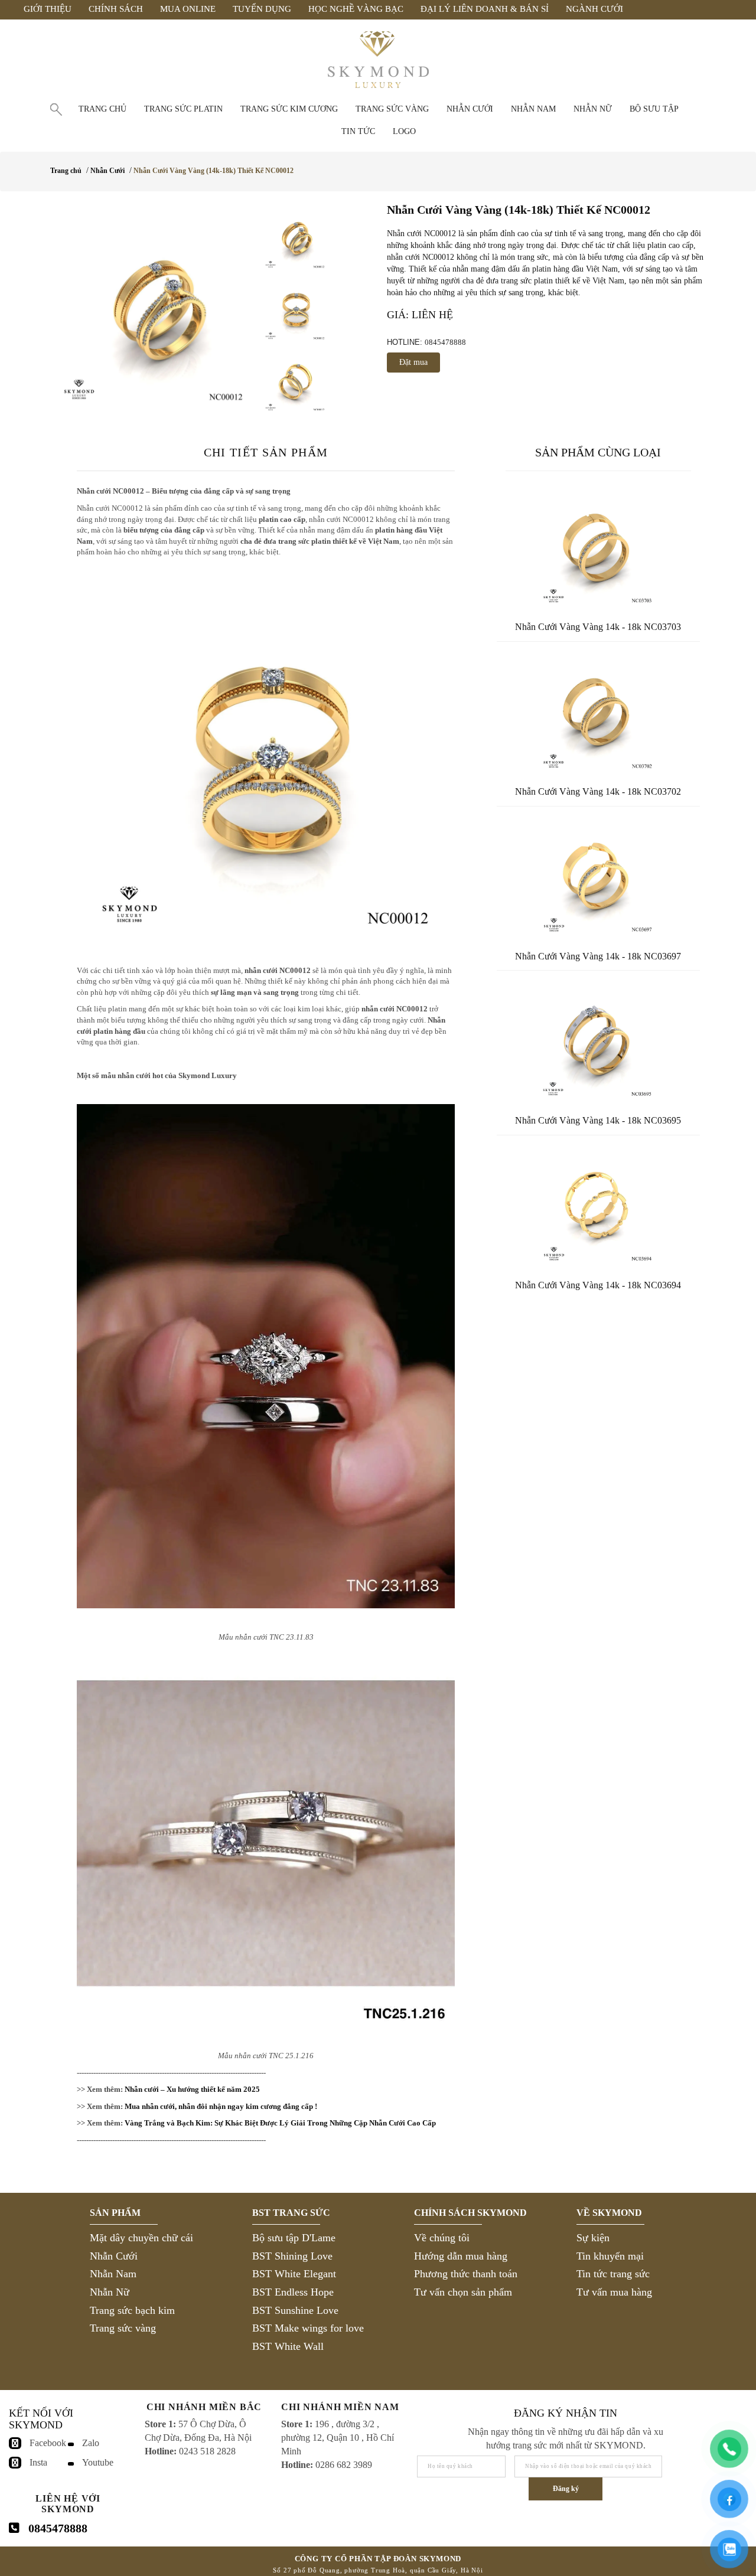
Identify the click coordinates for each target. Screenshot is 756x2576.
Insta (38, 2462)
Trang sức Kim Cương (289, 109)
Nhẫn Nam (113, 2274)
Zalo (91, 2443)
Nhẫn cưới (470, 109)
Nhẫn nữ (593, 109)
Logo (404, 131)
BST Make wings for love (308, 2328)
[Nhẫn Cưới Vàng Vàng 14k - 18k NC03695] (598, 1041)
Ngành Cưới (594, 9)
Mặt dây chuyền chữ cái (141, 2238)
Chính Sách (116, 9)
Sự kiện (593, 2238)
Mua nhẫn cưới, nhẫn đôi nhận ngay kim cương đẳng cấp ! (221, 2106)
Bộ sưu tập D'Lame (294, 2238)
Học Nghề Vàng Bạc (356, 9)
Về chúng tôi (442, 2238)
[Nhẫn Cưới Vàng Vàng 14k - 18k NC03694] (598, 1206)
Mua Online (188, 9)
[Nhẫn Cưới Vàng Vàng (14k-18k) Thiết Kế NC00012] (154, 306)
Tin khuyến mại (610, 2256)
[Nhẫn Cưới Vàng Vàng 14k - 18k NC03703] (598, 548)
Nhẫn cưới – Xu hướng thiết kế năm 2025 (192, 2089)
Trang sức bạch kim (132, 2310)
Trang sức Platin (183, 109)
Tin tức (358, 131)
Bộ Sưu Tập (654, 109)
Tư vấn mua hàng (614, 2292)
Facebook (48, 2443)
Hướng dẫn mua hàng (461, 2256)
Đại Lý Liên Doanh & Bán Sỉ (485, 9)
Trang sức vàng (392, 109)
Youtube (98, 2462)
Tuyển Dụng (262, 9)
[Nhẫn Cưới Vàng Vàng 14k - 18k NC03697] (598, 877)
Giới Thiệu (48, 9)
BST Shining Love (292, 2256)
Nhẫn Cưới (107, 171)
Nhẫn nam (533, 109)
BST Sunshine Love (295, 2310)
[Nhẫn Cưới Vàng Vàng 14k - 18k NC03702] (598, 713)
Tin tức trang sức (613, 2274)
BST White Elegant (294, 2274)
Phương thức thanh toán (466, 2274)
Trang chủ (102, 109)
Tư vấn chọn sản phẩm (463, 2292)
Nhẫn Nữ (110, 2292)
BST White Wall (288, 2346)
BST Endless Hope (293, 2292)
